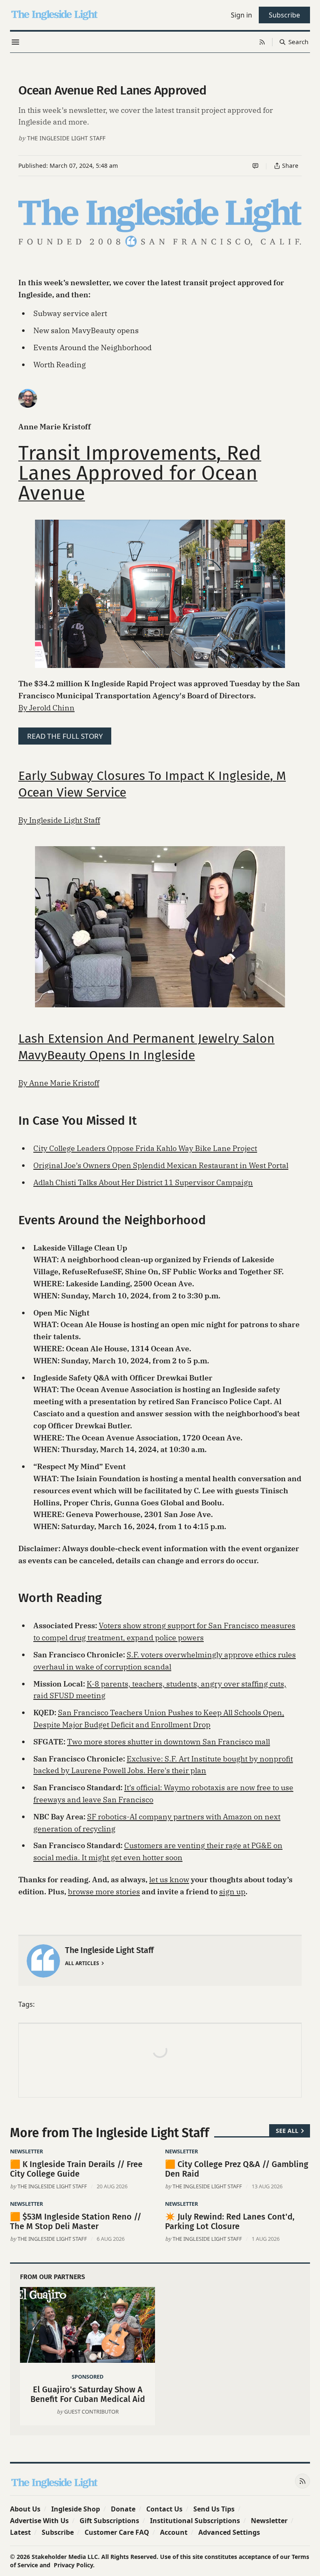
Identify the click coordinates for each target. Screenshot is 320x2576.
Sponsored (87, 2377)
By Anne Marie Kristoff (59, 1083)
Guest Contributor (91, 2412)
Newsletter (26, 2151)
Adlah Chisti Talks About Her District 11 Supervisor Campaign (143, 1182)
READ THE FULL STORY (65, 736)
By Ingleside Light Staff (59, 820)
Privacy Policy (73, 2565)
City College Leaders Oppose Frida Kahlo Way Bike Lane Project (145, 1148)
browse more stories (104, 1892)
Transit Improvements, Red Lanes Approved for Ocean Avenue (140, 473)
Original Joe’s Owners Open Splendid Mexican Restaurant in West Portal (161, 1165)
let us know (169, 1880)
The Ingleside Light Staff (66, 138)
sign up (232, 1892)
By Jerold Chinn (46, 708)
